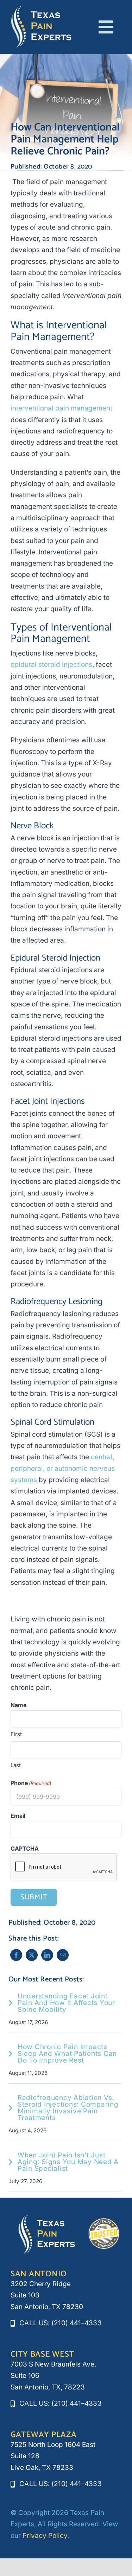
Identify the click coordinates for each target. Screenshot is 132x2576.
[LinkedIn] (47, 1955)
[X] (32, 1955)
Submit (34, 1897)
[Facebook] (16, 1955)
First (16, 1734)
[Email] (63, 1955)
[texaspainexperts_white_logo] (41, 9)
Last (16, 1765)
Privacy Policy (45, 2536)
